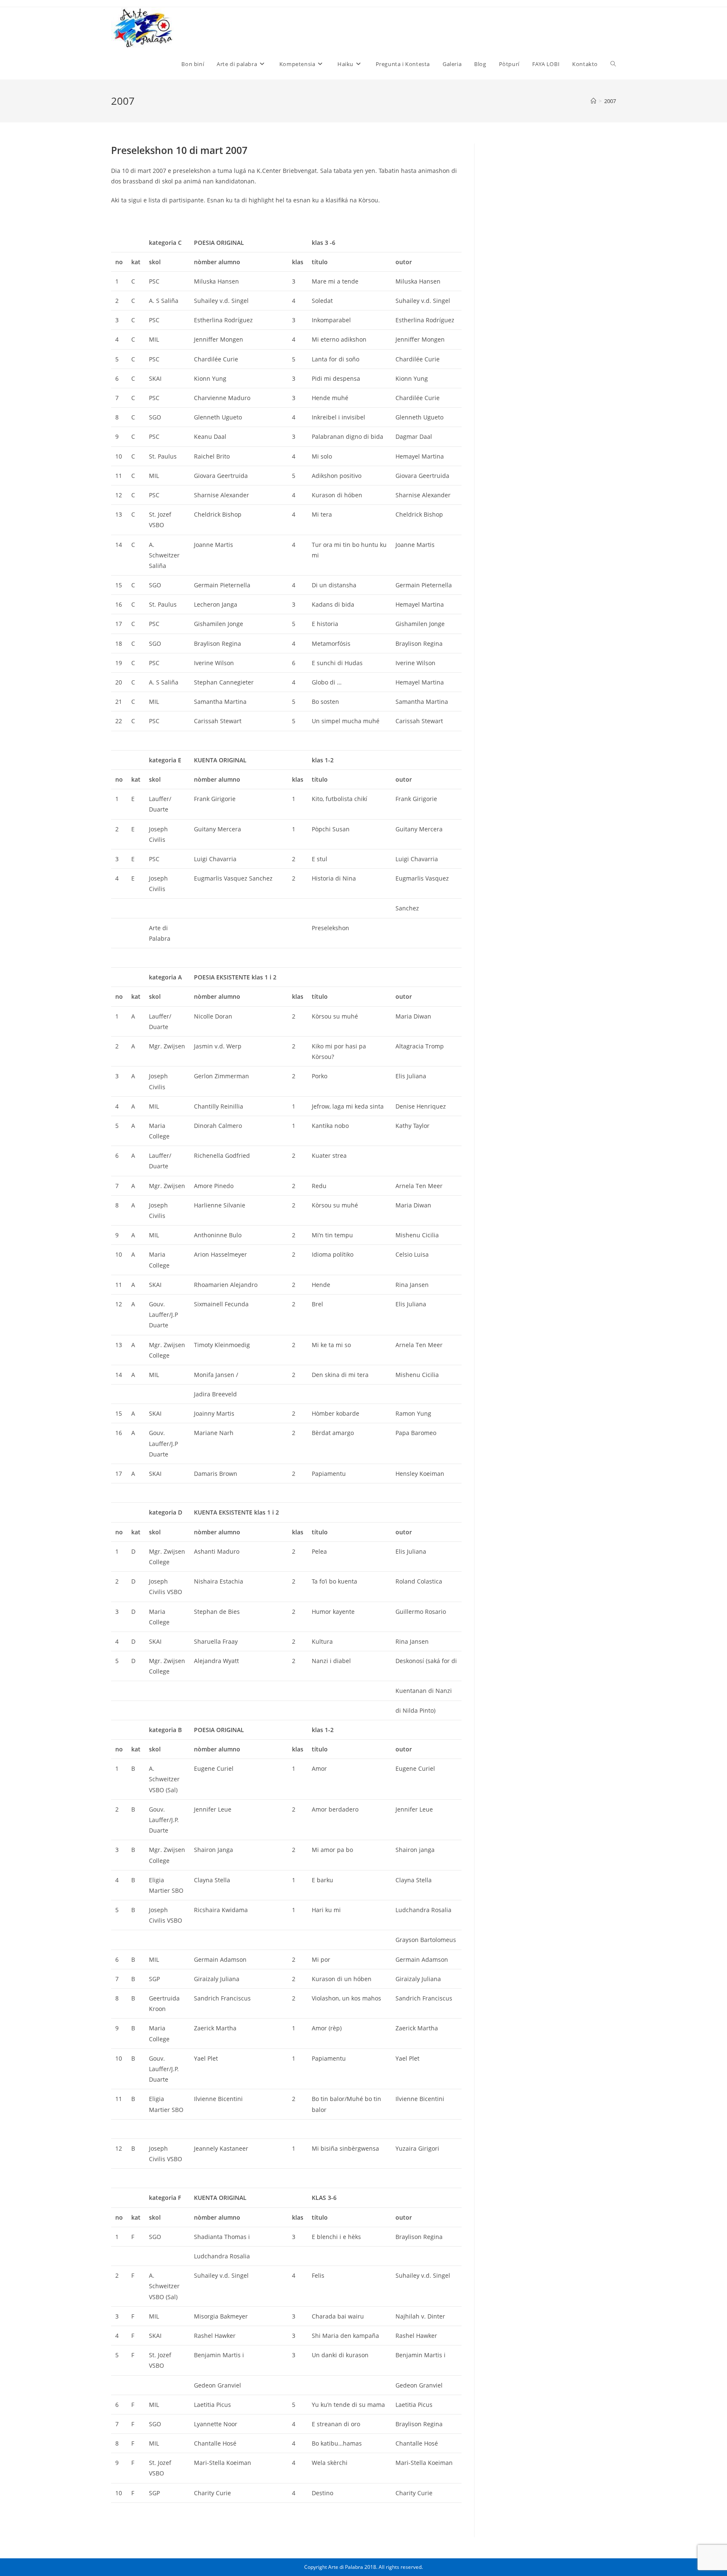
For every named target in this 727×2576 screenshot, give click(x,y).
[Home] (593, 101)
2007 (610, 101)
